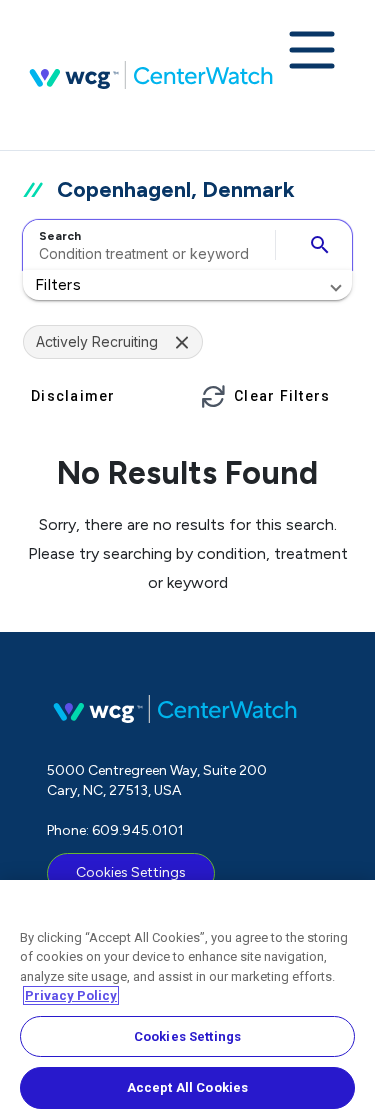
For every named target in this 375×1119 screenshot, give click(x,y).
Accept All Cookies (187, 1087)
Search (60, 236)
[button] (187, 285)
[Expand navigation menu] (312, 52)
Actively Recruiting (97, 341)
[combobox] (146, 245)
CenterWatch (151, 75)
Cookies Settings (131, 872)
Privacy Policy (71, 995)
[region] (187, 999)
